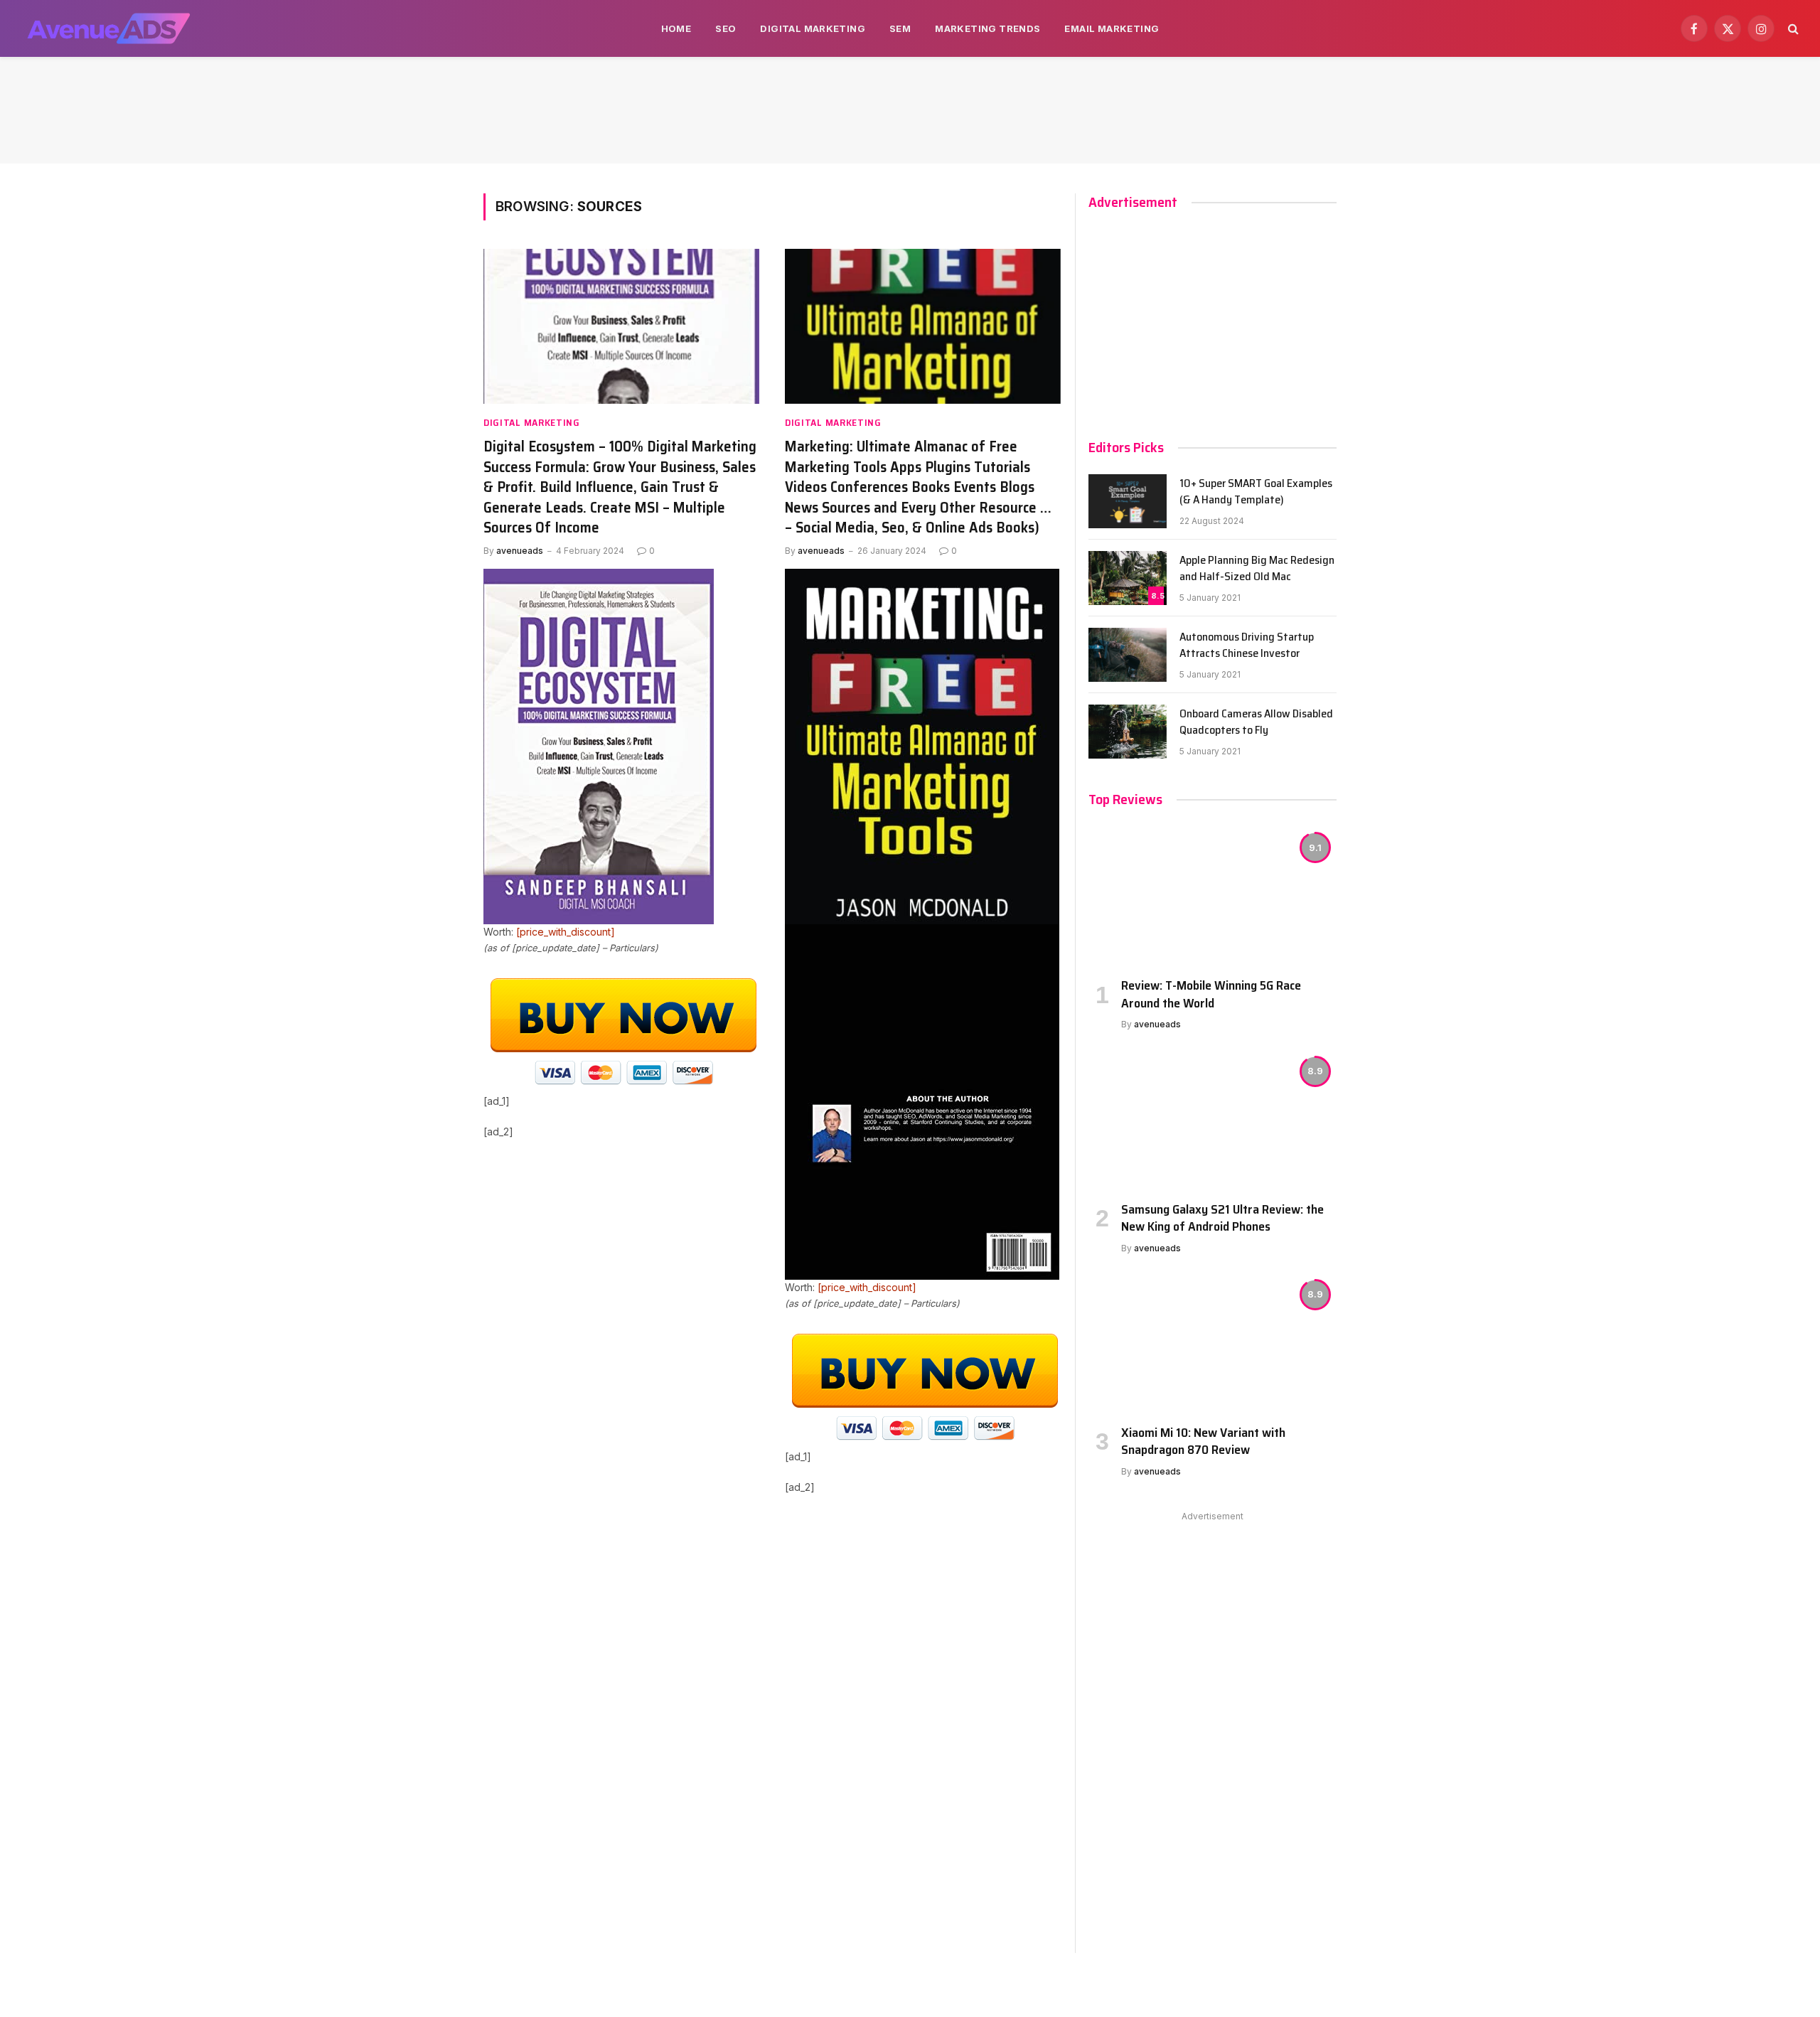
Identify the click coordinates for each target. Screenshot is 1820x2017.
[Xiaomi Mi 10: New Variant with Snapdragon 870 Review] (1213, 1343)
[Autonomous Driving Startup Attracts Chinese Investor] (1128, 655)
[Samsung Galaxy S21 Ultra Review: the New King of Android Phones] (1213, 1119)
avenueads (520, 551)
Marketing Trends (987, 28)
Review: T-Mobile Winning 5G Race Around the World (1211, 994)
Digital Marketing (813, 28)
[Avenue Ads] (108, 28)
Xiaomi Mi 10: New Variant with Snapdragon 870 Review (1203, 1441)
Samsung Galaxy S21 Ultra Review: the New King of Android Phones (1222, 1218)
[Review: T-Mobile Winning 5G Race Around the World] (1213, 896)
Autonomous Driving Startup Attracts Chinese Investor (1247, 646)
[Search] (1792, 29)
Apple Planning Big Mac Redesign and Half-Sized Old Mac (1257, 569)
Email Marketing (1112, 28)
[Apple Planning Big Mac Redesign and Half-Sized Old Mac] (1128, 578)
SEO (726, 28)
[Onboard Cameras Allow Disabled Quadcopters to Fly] (1128, 732)
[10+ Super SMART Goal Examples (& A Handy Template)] (1128, 501)
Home (676, 28)
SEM (900, 28)
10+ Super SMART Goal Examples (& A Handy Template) (1256, 492)
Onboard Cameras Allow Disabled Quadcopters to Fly (1256, 722)
